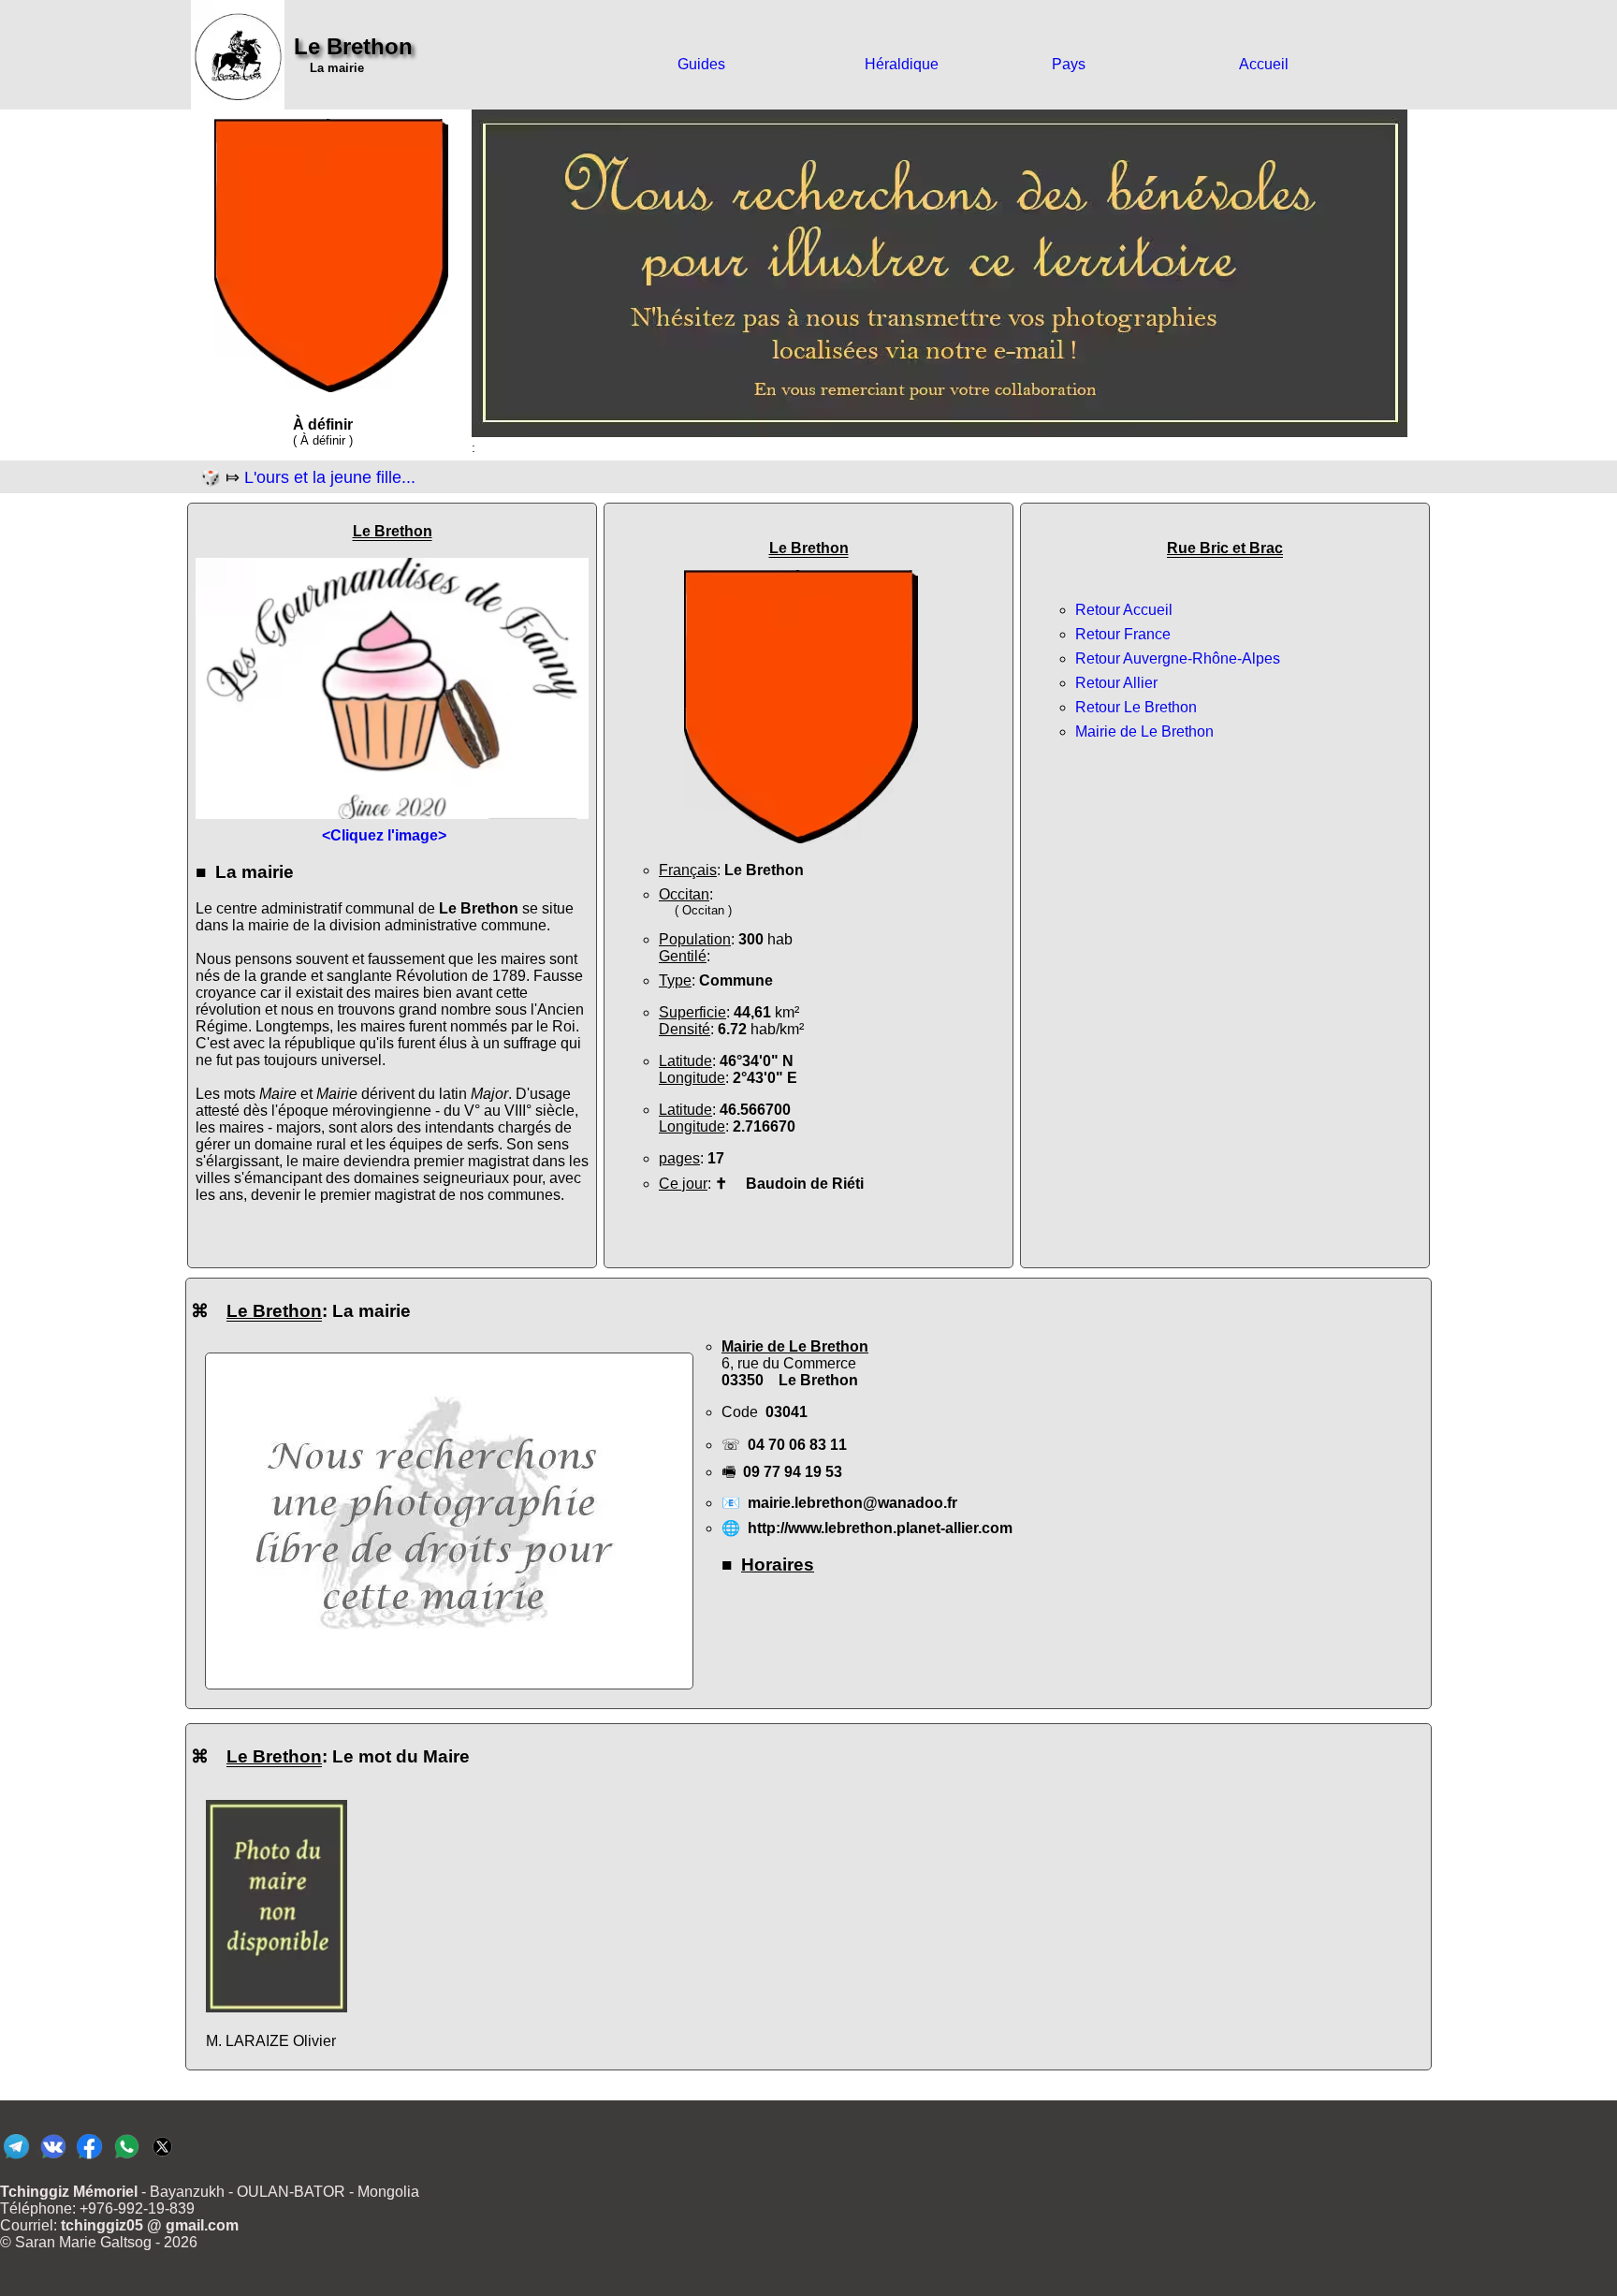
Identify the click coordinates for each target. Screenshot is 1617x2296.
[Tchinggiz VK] (53, 2158)
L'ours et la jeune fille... (330, 477)
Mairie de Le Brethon (1144, 731)
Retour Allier (1116, 683)
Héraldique (902, 64)
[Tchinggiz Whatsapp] (126, 2158)
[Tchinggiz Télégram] (16, 2158)
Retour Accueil (1124, 610)
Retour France (1123, 634)
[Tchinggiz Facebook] (89, 2158)
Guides (701, 64)
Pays (1069, 64)
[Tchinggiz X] (162, 2158)
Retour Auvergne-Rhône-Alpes (1178, 658)
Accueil (1264, 64)
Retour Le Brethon (1136, 707)
